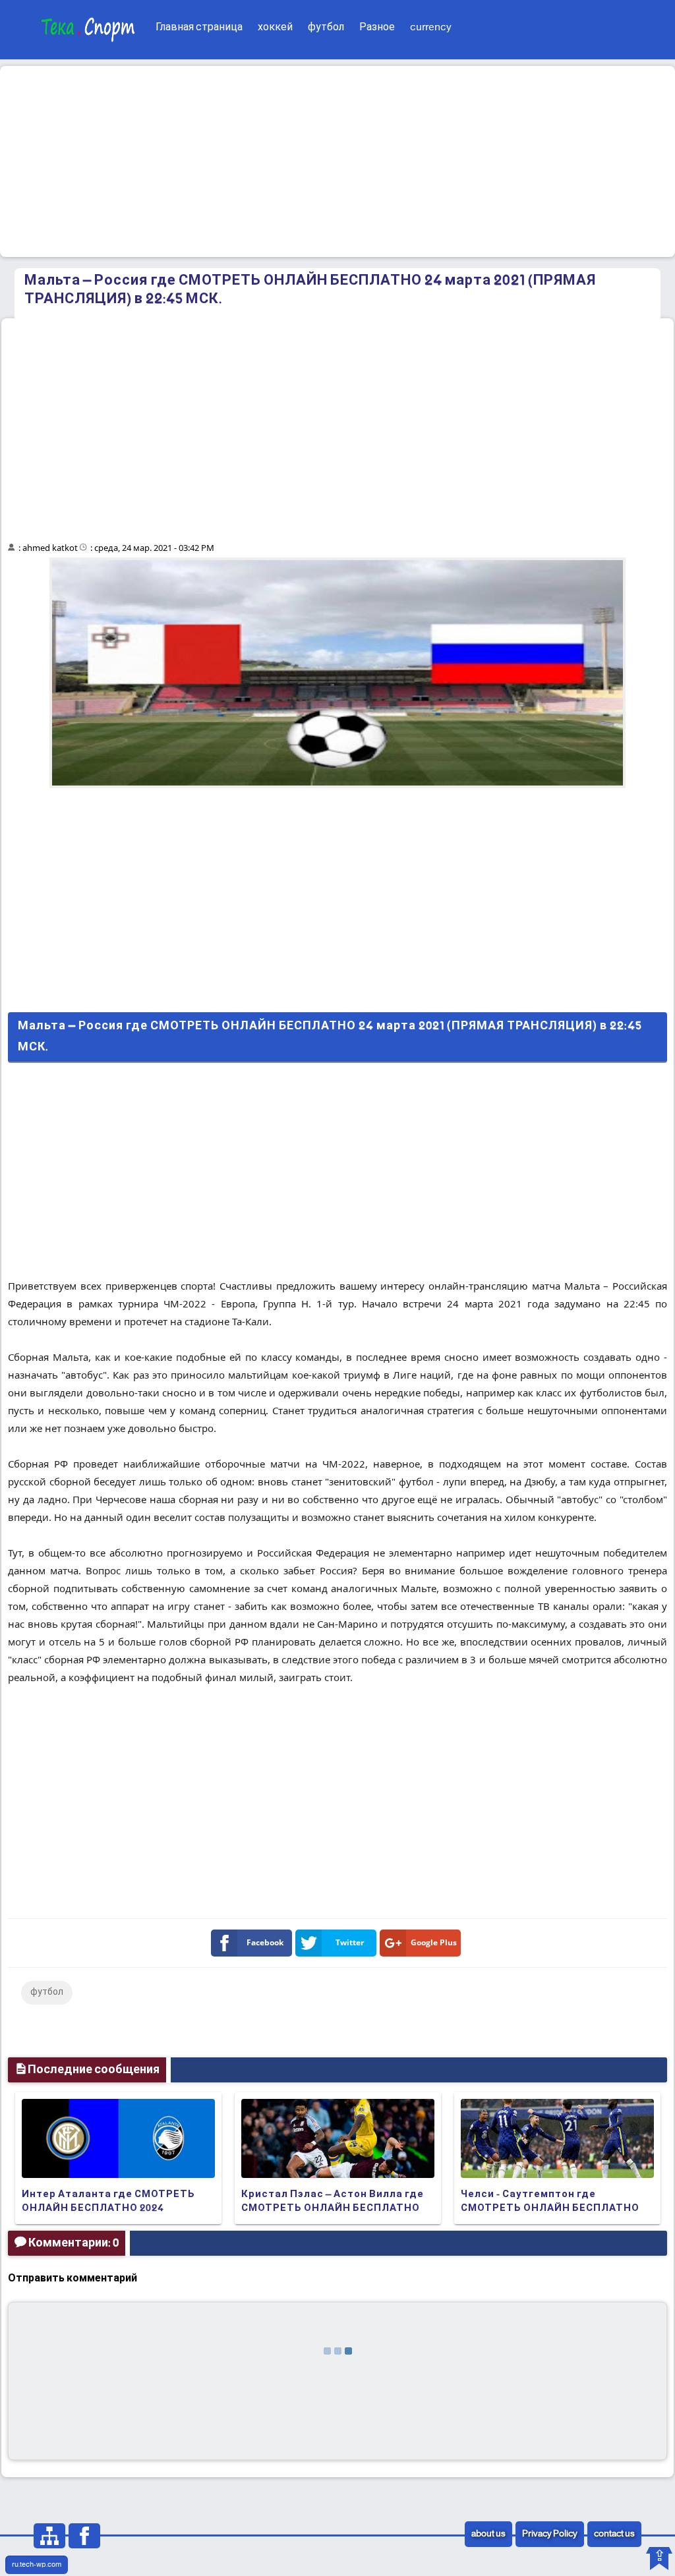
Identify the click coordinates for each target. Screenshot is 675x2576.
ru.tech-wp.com (37, 2565)
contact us (614, 2534)
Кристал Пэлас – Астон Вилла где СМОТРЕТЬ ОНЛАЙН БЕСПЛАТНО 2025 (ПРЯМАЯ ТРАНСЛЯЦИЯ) (333, 2208)
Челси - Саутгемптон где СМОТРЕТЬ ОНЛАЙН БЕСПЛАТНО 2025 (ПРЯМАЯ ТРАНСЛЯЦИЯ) (550, 2208)
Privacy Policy (550, 2534)
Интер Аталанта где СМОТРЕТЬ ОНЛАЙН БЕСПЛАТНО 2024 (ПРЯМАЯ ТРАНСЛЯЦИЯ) (108, 2208)
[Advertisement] (337, 161)
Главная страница (199, 27)
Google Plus (434, 1942)
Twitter (350, 1942)
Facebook (265, 1942)
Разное (377, 27)
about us (488, 2534)
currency (431, 27)
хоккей (275, 27)
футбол (326, 27)
